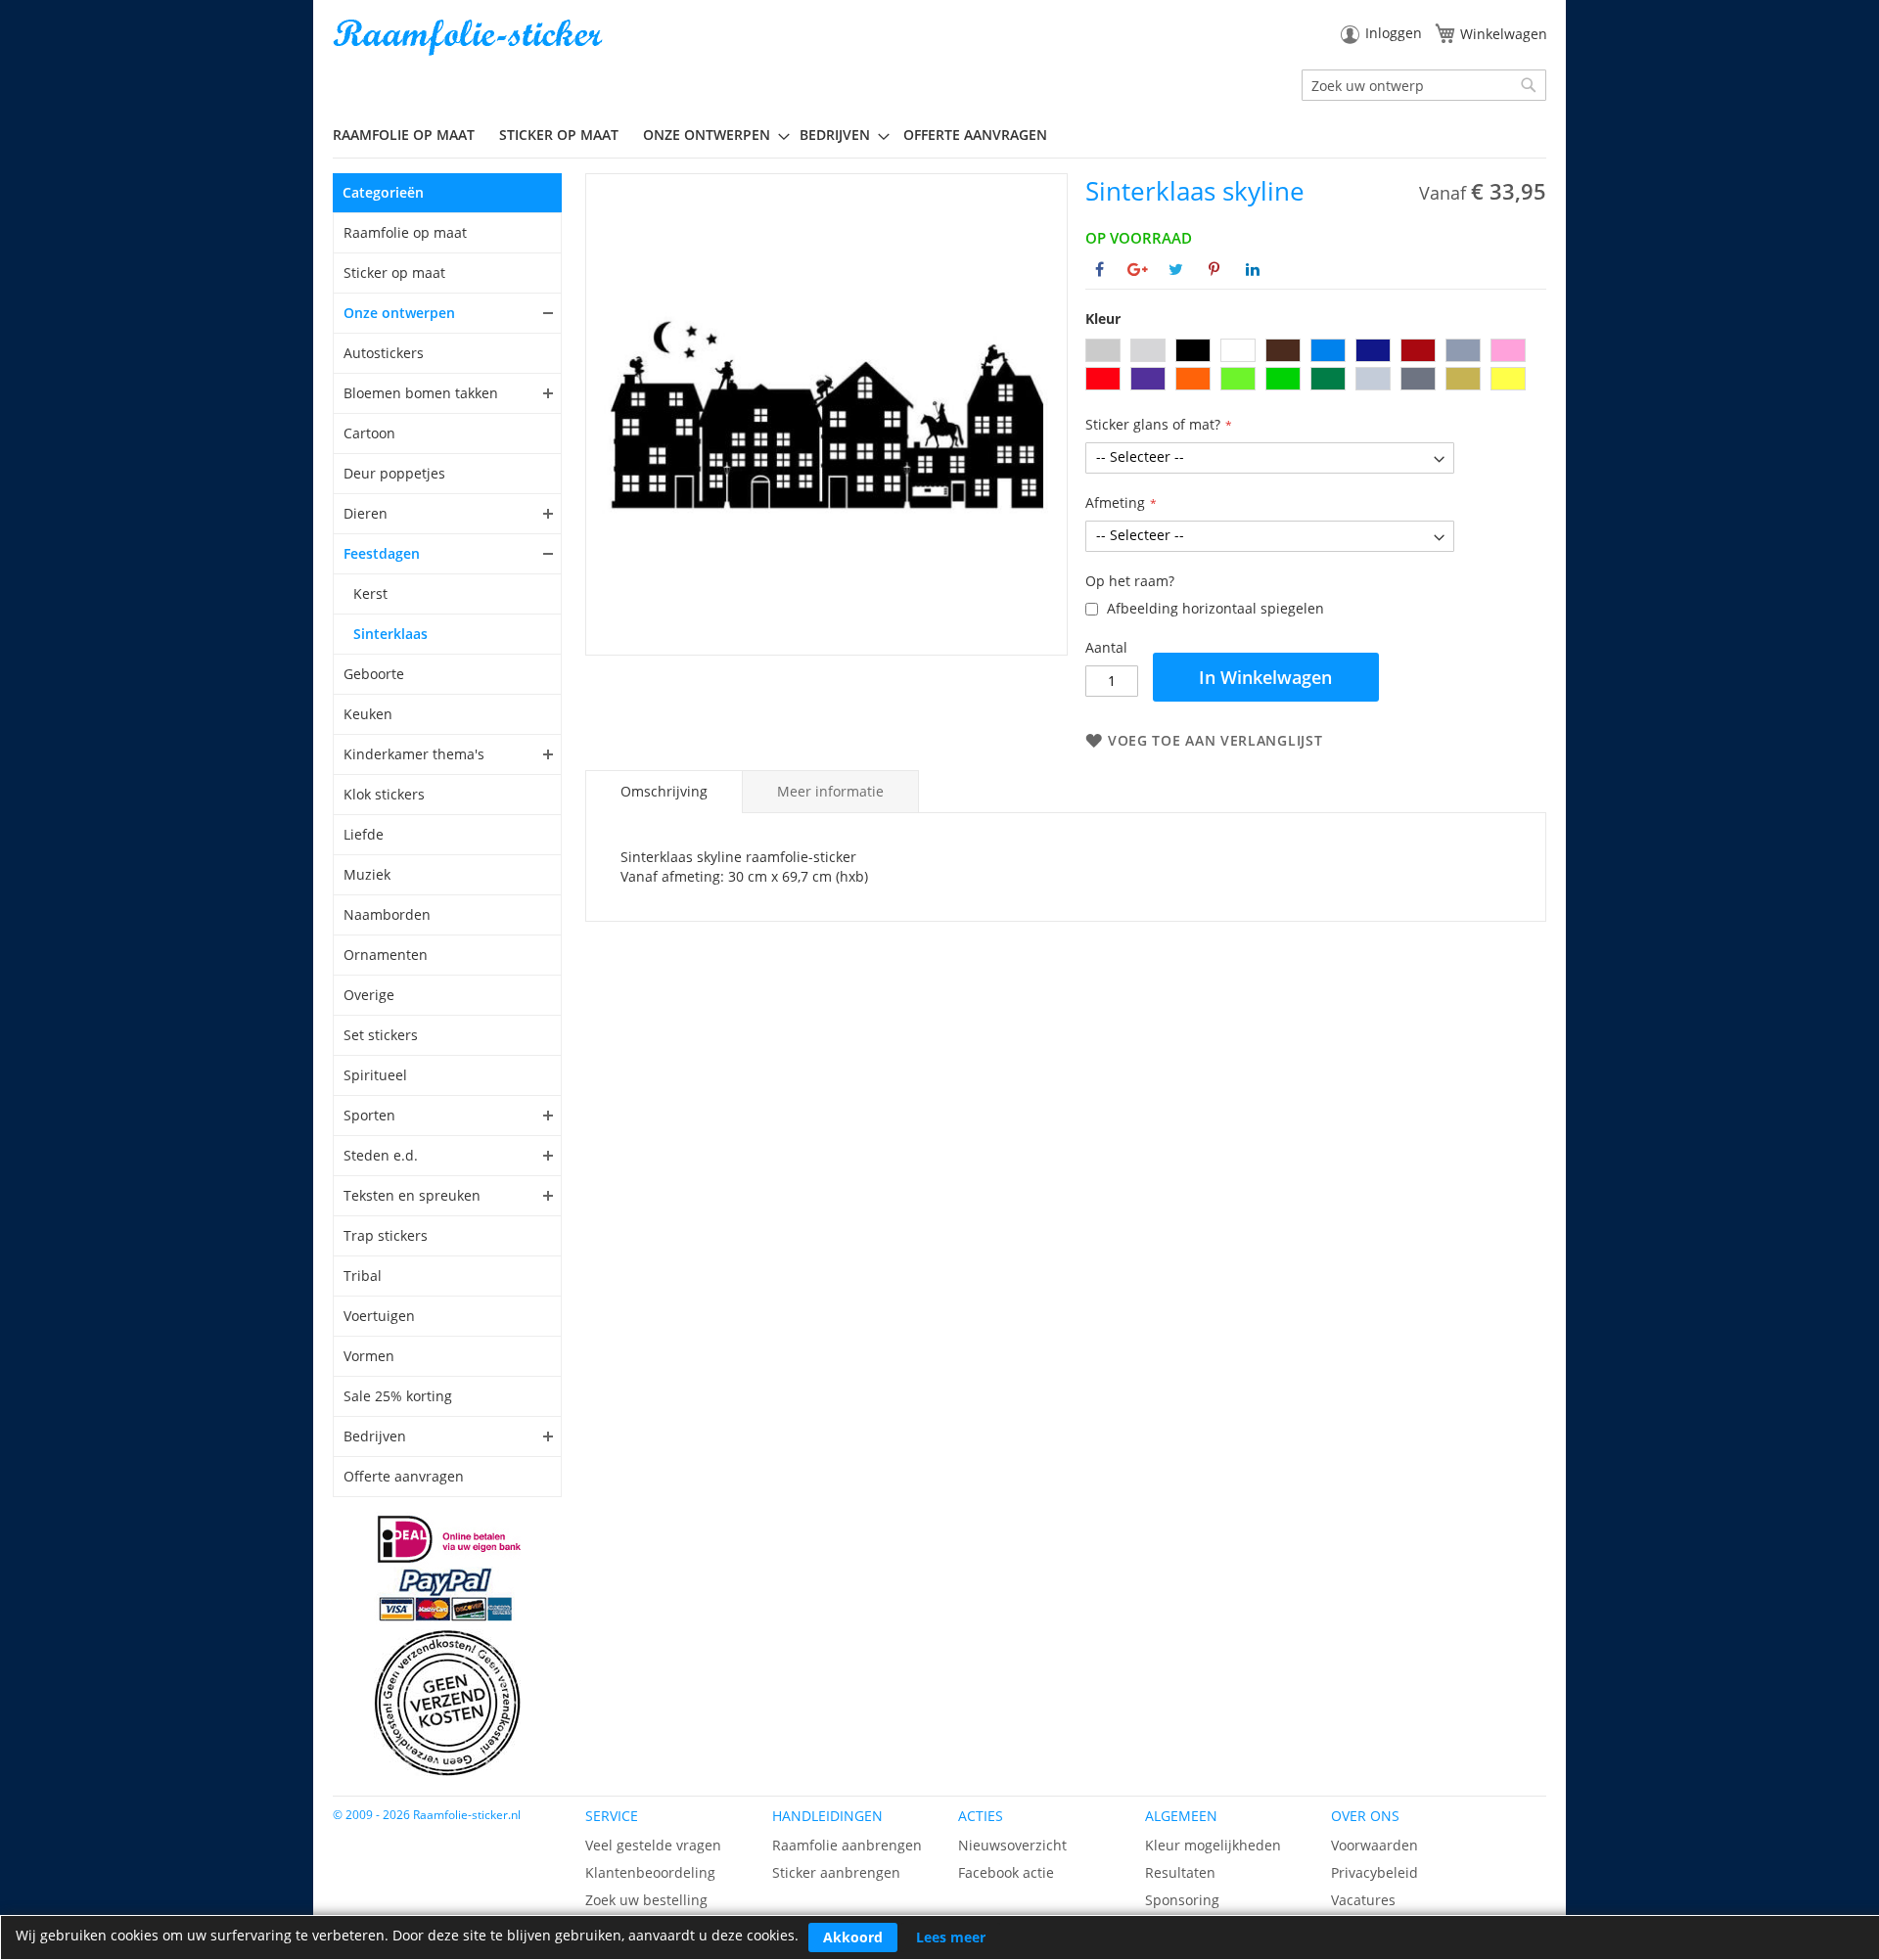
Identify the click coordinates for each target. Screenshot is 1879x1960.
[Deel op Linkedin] (1253, 269)
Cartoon (369, 433)
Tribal (363, 1276)
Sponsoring (1182, 1900)
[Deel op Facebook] (1100, 269)
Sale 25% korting (398, 1396)
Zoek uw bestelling (646, 1900)
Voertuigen (379, 1316)
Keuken (368, 714)
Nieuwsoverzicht (1012, 1845)
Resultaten (1180, 1872)
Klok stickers (384, 794)
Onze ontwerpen (399, 313)
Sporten (369, 1115)
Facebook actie (1006, 1872)
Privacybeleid (1375, 1872)
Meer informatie (830, 791)
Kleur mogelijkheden (1213, 1845)
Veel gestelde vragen (653, 1845)
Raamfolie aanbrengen (847, 1845)
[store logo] (470, 38)
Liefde (364, 834)
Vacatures (1363, 1900)
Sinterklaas (390, 634)
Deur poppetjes (394, 473)
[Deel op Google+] (1138, 269)
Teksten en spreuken (412, 1195)
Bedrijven (375, 1436)
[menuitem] (411, 135)
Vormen (369, 1356)
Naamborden (387, 914)
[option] (1103, 350)
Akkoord (853, 1937)
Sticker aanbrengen (836, 1872)
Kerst (370, 593)
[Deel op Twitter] (1176, 269)
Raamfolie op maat (405, 232)
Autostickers (384, 353)
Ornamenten (386, 955)
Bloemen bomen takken (421, 393)
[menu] (939, 135)
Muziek (367, 874)
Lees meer (951, 1937)
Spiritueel (375, 1075)
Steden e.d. (381, 1155)
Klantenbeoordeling (650, 1872)
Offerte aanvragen (404, 1476)
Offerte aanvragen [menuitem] (975, 135)
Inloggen (1394, 33)
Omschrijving (664, 791)
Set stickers (381, 1035)
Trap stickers (386, 1235)
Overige (369, 995)
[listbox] (1316, 367)
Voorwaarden (1375, 1845)
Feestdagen (382, 553)
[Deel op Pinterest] (1214, 269)
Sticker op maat (394, 273)
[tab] (664, 792)
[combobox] (1424, 85)
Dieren (366, 513)
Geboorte (374, 674)
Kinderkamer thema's (414, 754)
